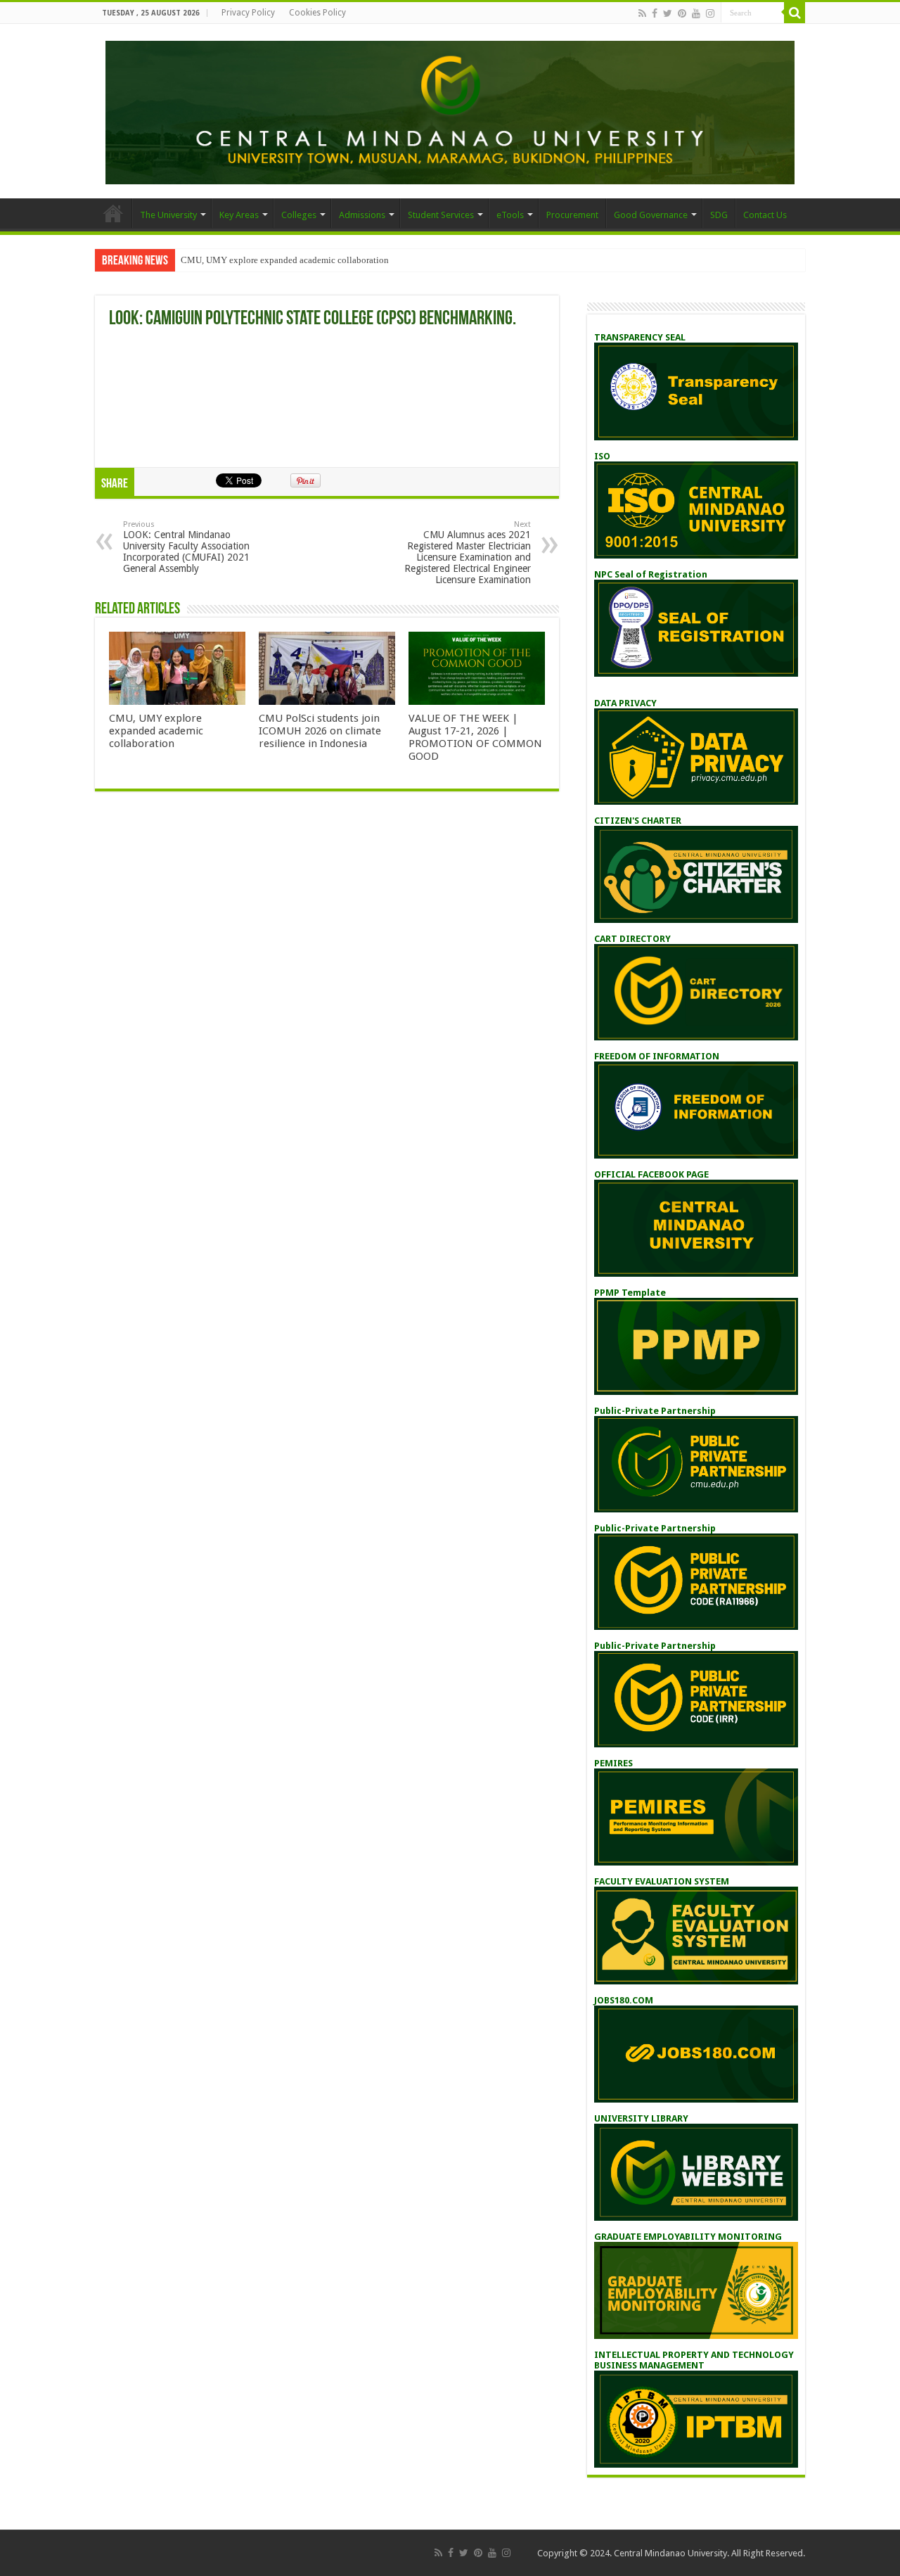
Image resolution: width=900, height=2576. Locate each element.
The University (168, 215)
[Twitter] (668, 13)
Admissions (362, 215)
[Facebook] (655, 13)
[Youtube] (696, 13)
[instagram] (710, 13)
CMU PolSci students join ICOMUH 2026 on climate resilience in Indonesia (320, 731)
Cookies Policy (317, 13)
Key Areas (239, 215)
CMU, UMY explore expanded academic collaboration (285, 260)
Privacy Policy (248, 13)
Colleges (299, 215)
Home (113, 213)
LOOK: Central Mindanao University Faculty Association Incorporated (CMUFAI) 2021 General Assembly (186, 547)
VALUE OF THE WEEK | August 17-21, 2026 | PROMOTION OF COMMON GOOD (475, 737)
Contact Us (765, 215)
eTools (510, 215)
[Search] (795, 13)
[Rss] (642, 13)
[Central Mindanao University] (450, 110)
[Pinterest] (682, 13)
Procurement (572, 215)
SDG (719, 215)
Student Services (441, 215)
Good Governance (651, 215)
